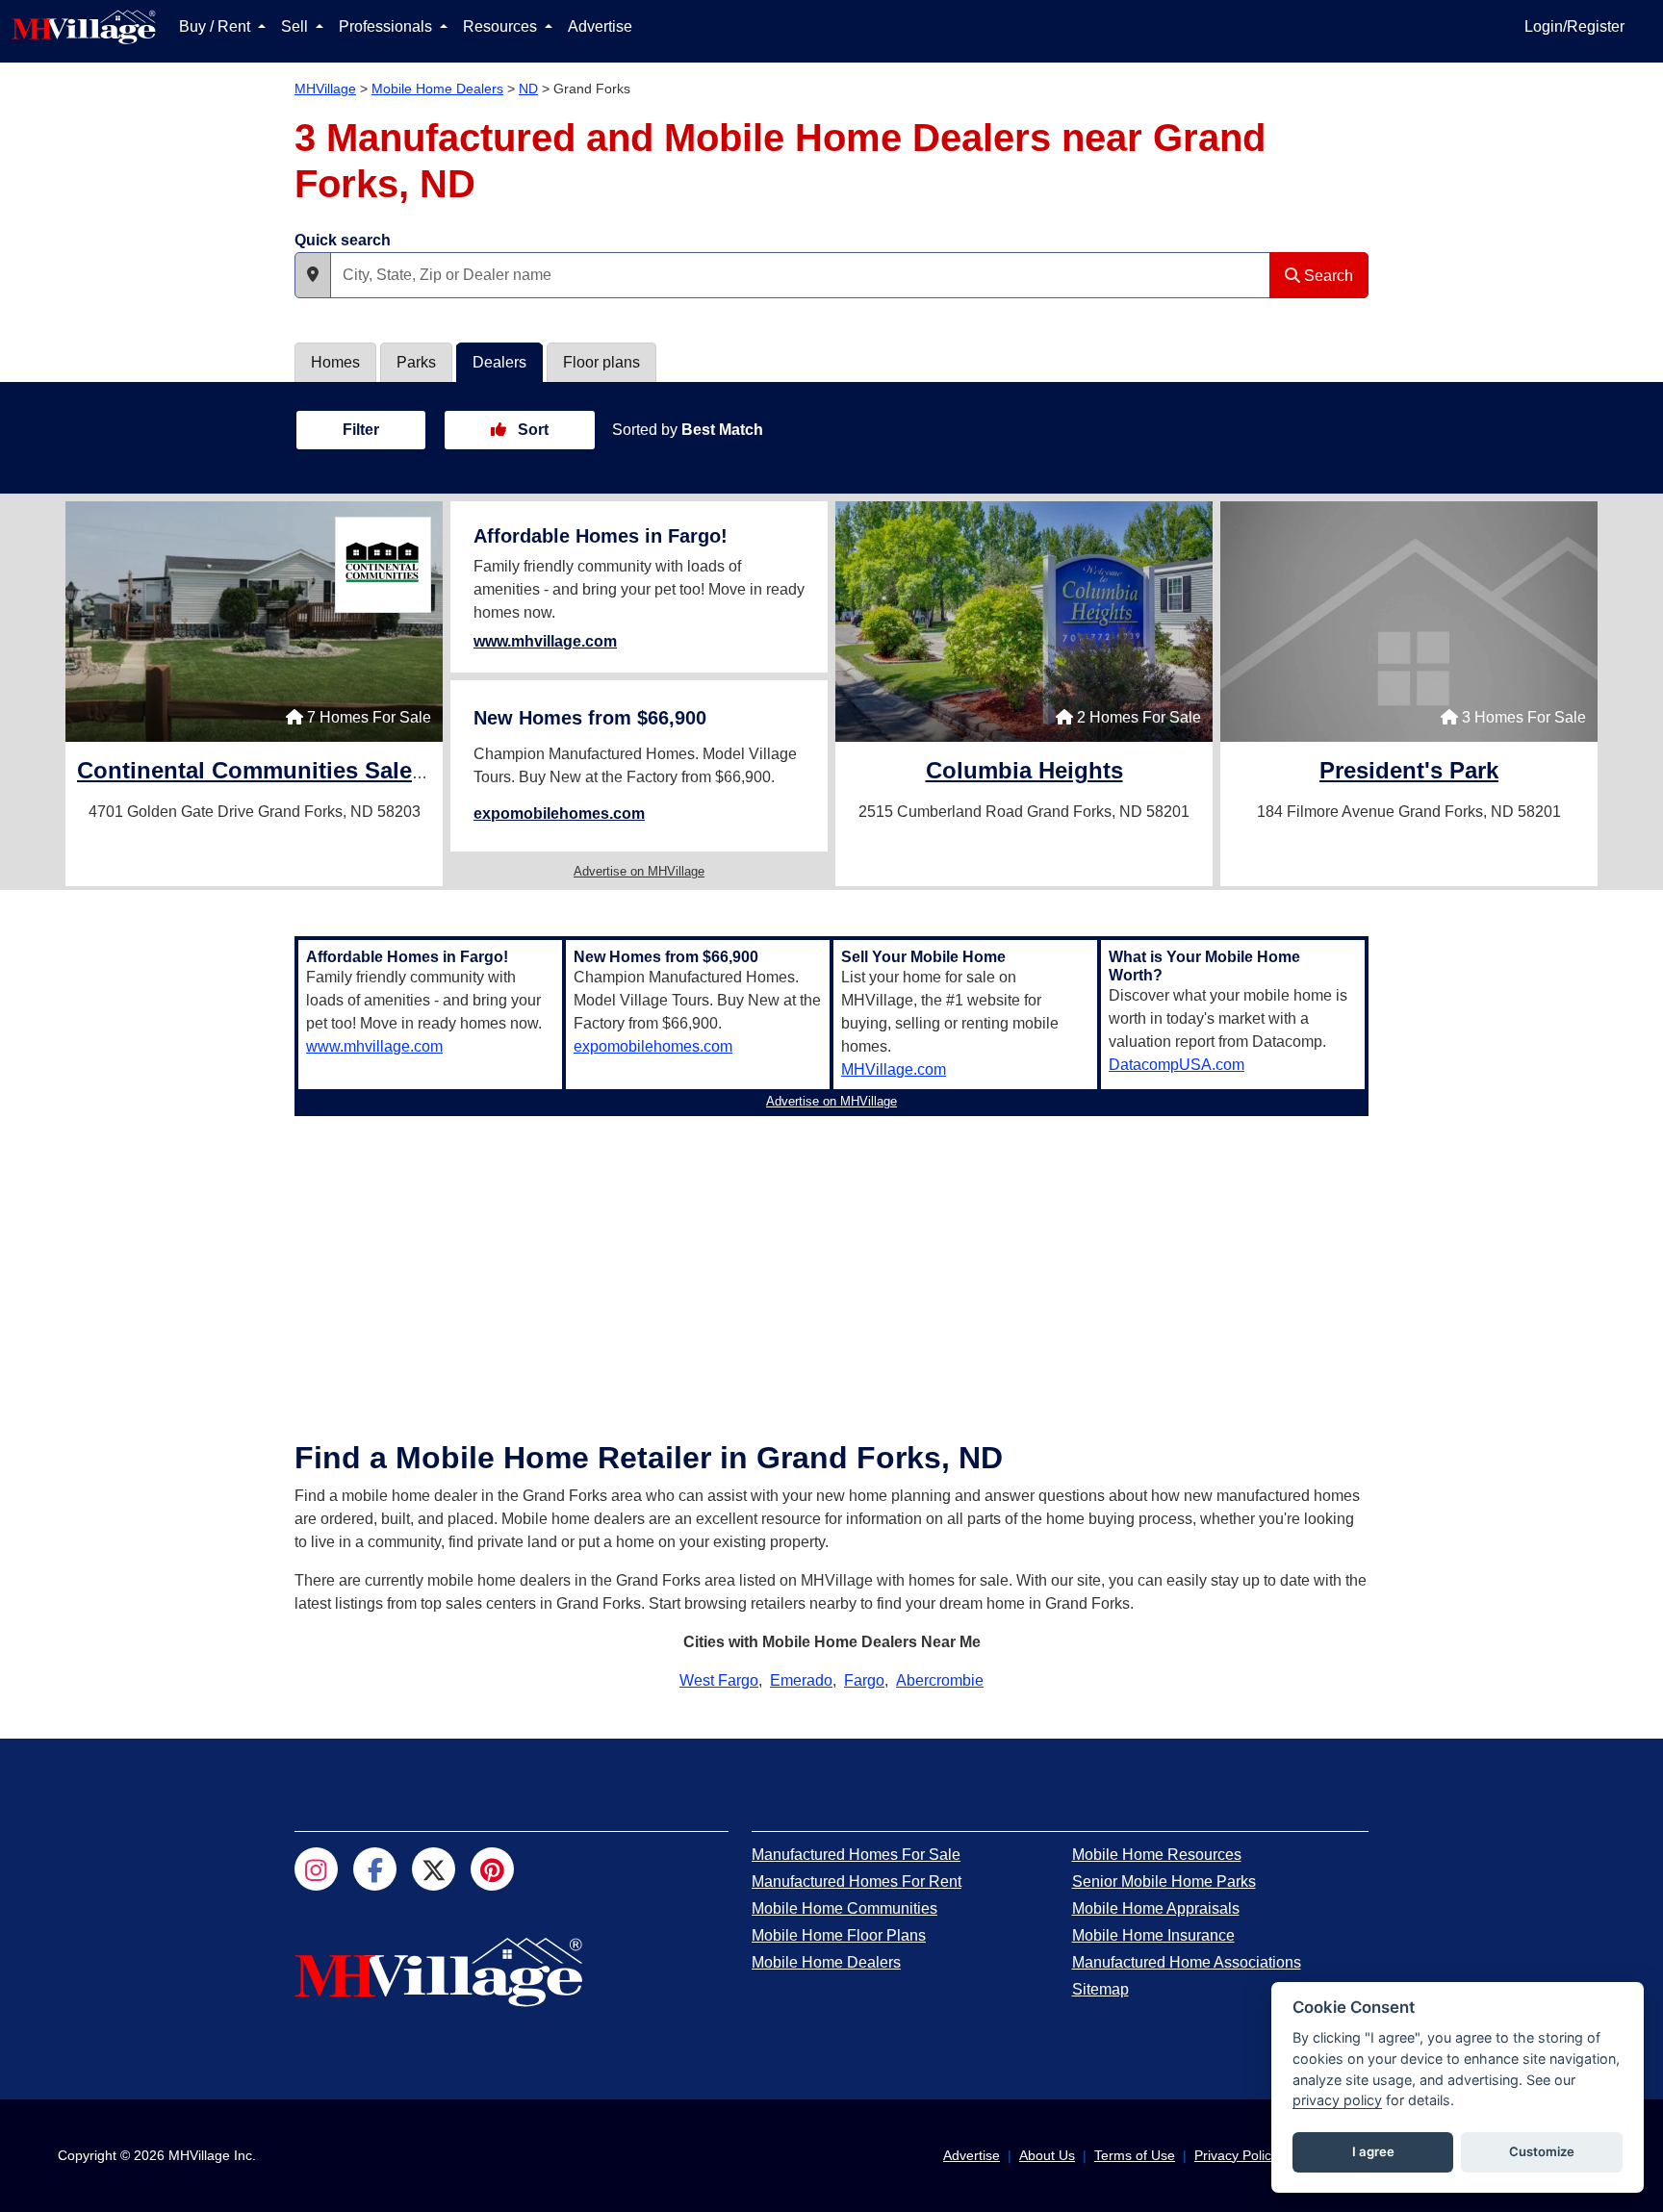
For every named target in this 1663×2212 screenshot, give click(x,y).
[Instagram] (316, 1869)
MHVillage (325, 89)
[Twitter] (434, 1869)
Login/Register (1574, 26)
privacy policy (1337, 2100)
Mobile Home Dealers (437, 89)
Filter (361, 430)
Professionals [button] (387, 26)
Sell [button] (296, 26)
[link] (351, 773)
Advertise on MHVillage (639, 871)
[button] (313, 275)
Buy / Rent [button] (217, 26)
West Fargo (719, 1680)
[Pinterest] (492, 1869)
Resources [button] (502, 26)
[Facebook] (375, 1869)
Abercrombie (940, 1680)
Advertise (600, 26)
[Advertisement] (831, 1259)
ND (528, 89)
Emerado (801, 1680)
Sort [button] (531, 430)
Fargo (864, 1680)
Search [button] (1327, 276)
